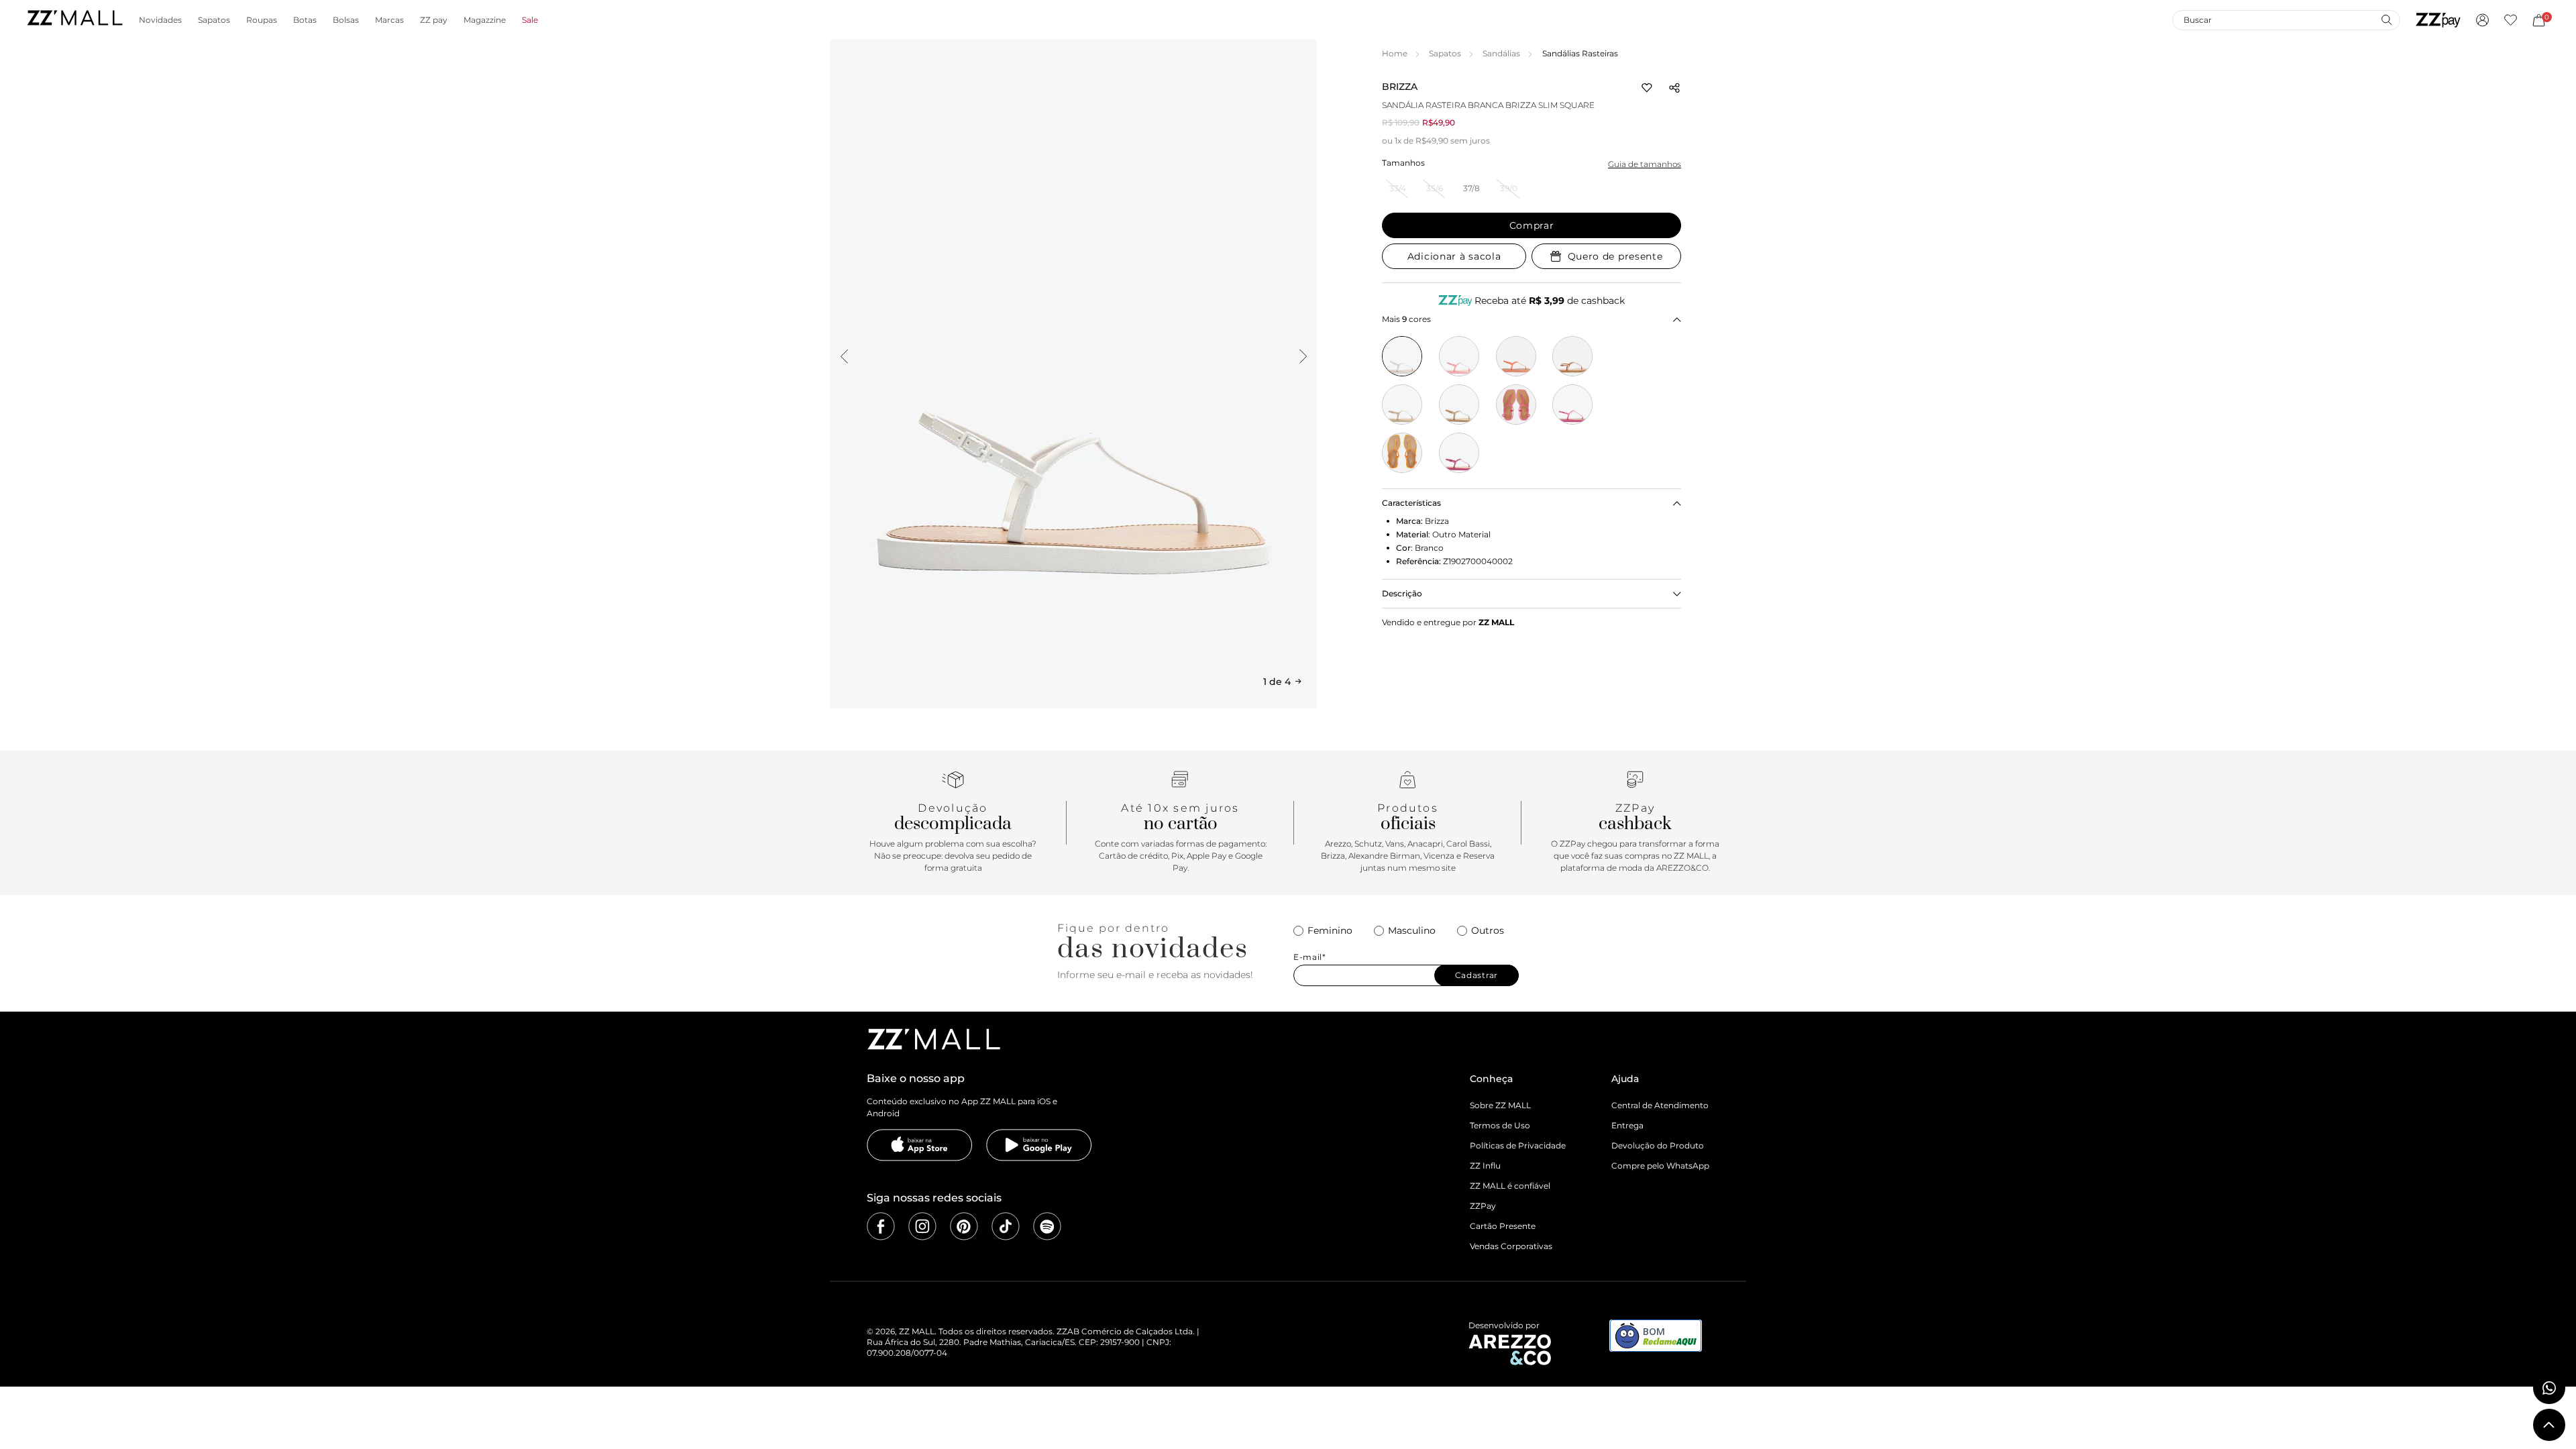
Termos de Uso (1500, 1125)
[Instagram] (922, 1226)
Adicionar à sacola (1454, 256)
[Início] (74, 20)
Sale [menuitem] (530, 20)
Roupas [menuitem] (262, 20)
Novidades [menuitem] (160, 20)
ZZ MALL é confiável (1510, 1186)
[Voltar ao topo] (2549, 1425)
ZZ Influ (1485, 1166)
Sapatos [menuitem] (214, 20)
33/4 (1398, 188)
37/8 (1471, 188)
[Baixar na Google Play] (1039, 1145)
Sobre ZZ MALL (1500, 1105)
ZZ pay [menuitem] (434, 20)
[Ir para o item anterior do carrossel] (844, 356)
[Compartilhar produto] (1674, 88)
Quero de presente (1615, 256)
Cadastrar (1477, 975)
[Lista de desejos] (2511, 20)
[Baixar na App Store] (920, 1145)
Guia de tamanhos (1645, 164)
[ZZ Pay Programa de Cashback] (2438, 20)
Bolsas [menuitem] (346, 20)
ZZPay (1483, 1206)
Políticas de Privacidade (1518, 1145)
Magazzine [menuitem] (485, 20)
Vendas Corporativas (1511, 1246)
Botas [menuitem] (305, 20)
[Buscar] (2386, 19)
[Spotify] (1047, 1226)
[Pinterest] (964, 1226)
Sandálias (1501, 53)
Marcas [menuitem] (389, 20)
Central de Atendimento (1660, 1105)
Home (1395, 53)
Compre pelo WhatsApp (1660, 1166)
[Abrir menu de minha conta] (2482, 20)
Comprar (1532, 225)
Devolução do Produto (1658, 1145)
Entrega (1627, 1125)
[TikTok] (1006, 1226)
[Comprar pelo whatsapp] (2549, 1388)
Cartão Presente (1503, 1226)
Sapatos (1445, 53)
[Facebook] (881, 1226)
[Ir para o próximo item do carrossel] (1303, 356)
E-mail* (1310, 957)
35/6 (1435, 188)
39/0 (1509, 188)
